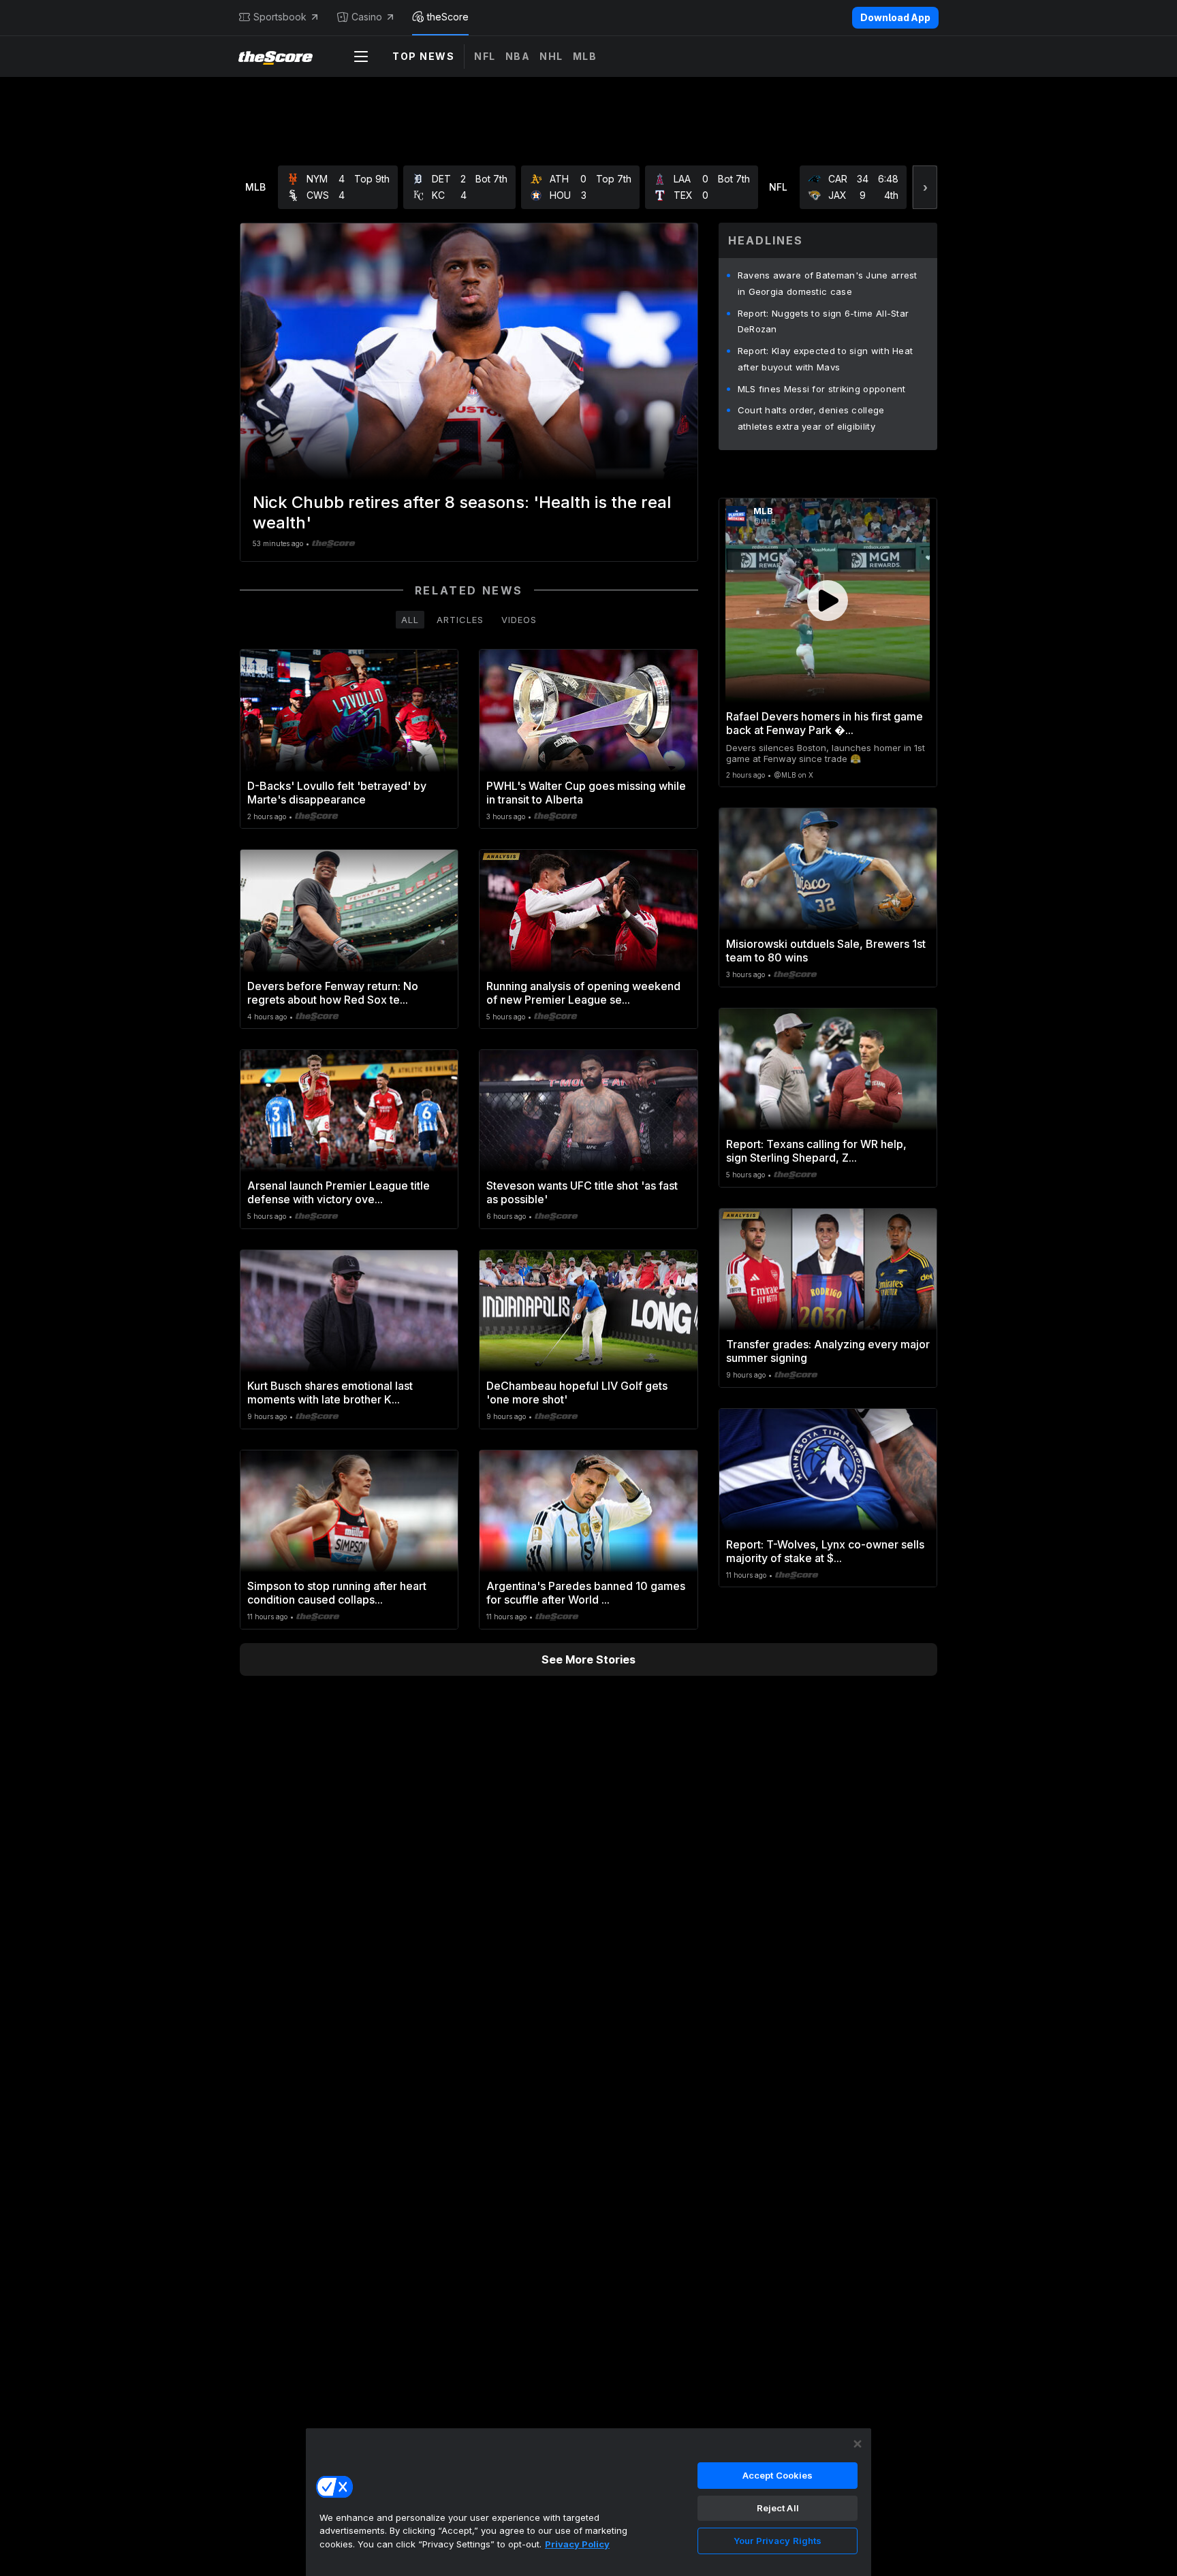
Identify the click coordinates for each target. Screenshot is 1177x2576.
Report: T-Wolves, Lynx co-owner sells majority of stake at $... (825, 1551)
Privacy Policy (577, 2544)
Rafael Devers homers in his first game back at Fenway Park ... (825, 723)
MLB (585, 56)
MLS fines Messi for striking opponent (822, 389)
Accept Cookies (778, 2475)
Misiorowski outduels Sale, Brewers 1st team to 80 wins (826, 951)
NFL (485, 56)
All (410, 620)
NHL (551, 56)
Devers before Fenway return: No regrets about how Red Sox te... (333, 993)
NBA (518, 56)
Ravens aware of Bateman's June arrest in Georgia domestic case (828, 283)
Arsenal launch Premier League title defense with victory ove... (339, 1192)
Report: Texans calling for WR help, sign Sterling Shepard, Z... (816, 1151)
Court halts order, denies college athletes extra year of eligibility (811, 418)
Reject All (778, 2508)
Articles (460, 620)
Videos (519, 620)
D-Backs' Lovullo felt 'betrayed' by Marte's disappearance (337, 793)
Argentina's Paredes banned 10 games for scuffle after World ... (586, 1593)
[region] (588, 2502)
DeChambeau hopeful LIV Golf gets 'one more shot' (577, 1393)
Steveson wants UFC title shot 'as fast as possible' (582, 1192)
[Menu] (361, 57)
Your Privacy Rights (778, 2541)
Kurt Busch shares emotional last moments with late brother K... (330, 1393)
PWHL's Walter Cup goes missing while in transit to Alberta (586, 793)
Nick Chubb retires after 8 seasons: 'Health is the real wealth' (462, 512)
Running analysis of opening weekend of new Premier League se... (583, 993)
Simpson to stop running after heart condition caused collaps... (337, 1593)
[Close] (858, 2444)
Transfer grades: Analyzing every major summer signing (828, 1351)
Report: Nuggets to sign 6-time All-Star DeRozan (823, 321)
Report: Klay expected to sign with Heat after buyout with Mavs (826, 359)
